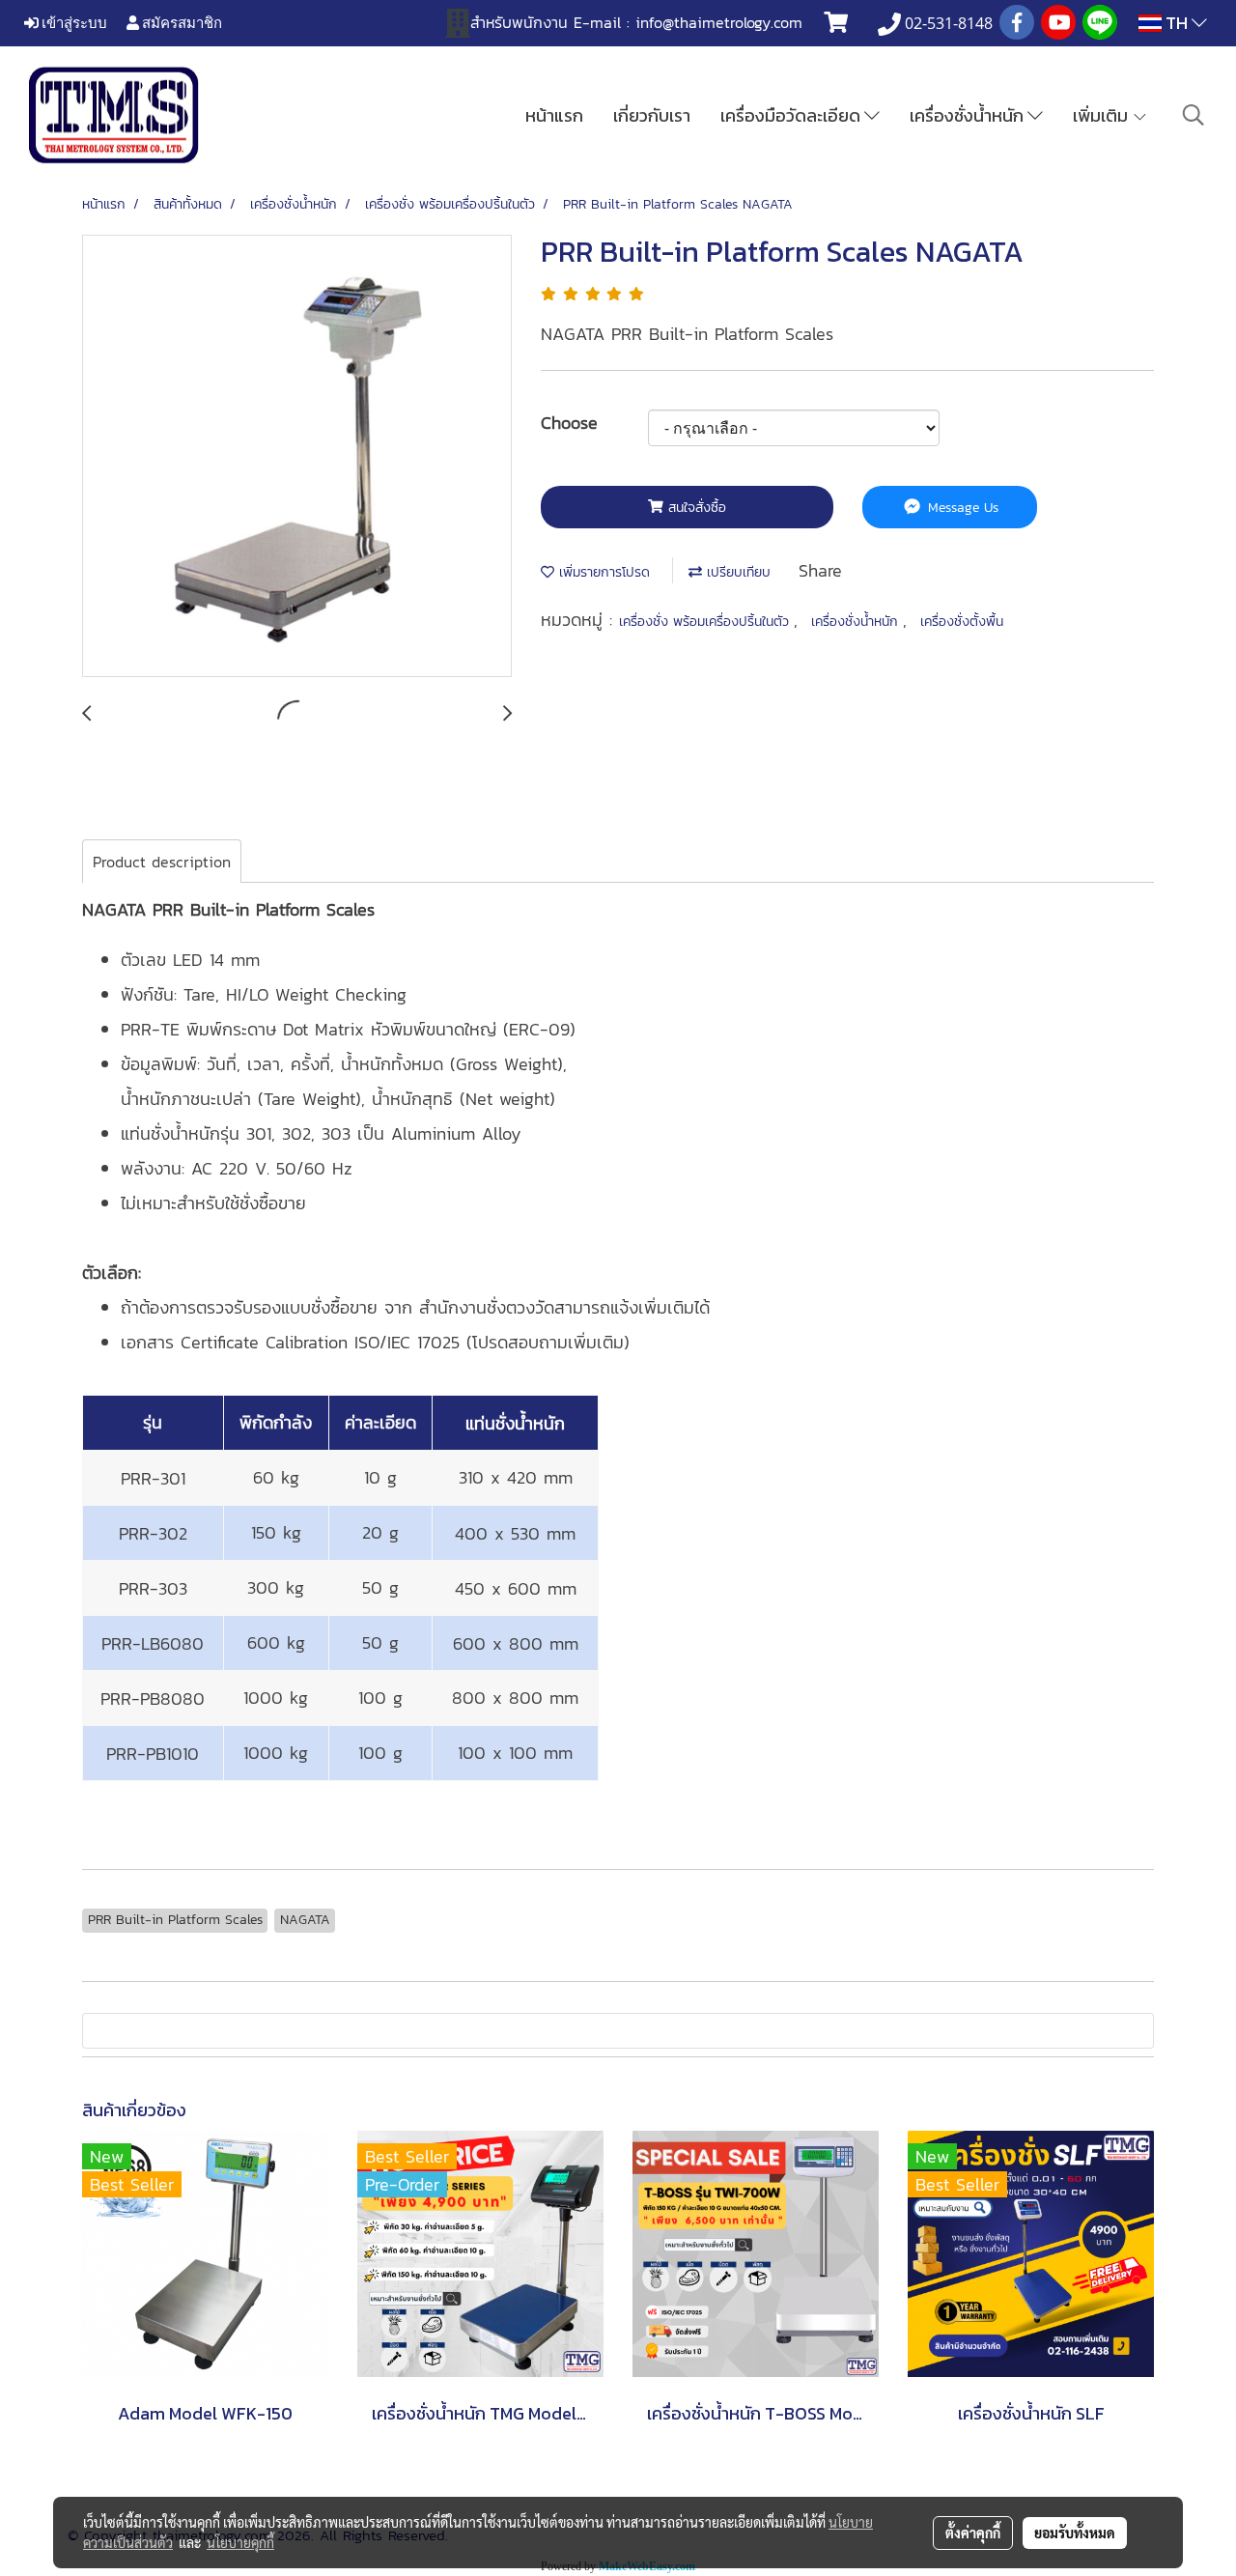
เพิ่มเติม (1102, 115)
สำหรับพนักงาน (519, 22)
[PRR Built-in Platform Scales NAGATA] (297, 457)
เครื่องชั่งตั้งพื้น (962, 622)
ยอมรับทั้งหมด (1075, 2533)
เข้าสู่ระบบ (73, 22)
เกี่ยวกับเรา (652, 115)
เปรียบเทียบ (736, 572)
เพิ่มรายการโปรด (602, 572)
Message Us (961, 508)
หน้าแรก (554, 115)
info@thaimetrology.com (719, 22)
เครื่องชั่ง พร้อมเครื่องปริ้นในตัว (706, 622)
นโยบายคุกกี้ (240, 2542)
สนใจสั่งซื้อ (695, 508)
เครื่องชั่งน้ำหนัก (969, 115)
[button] (1194, 115)
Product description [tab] (162, 862)
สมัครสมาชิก (181, 22)
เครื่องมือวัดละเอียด (792, 115)
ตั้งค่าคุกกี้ (973, 2533)
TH (1177, 23)
